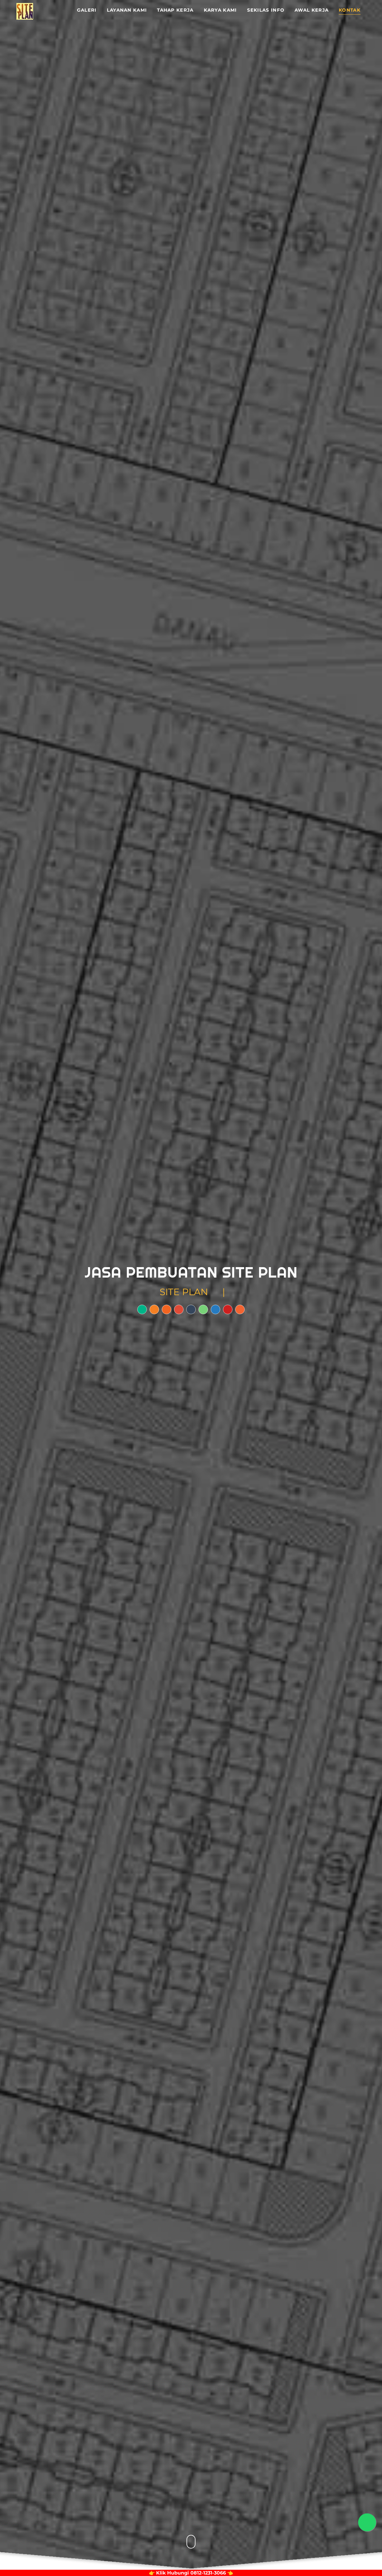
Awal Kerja (312, 10)
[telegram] (215, 1309)
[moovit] (240, 1309)
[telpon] (179, 1309)
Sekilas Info (266, 10)
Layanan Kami (127, 10)
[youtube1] (228, 1309)
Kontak (350, 10)
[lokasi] (142, 1309)
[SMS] (191, 1309)
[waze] (154, 1309)
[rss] (167, 1309)
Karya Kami (220, 10)
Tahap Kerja (175, 10)
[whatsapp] (203, 1309)
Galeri (87, 10)
